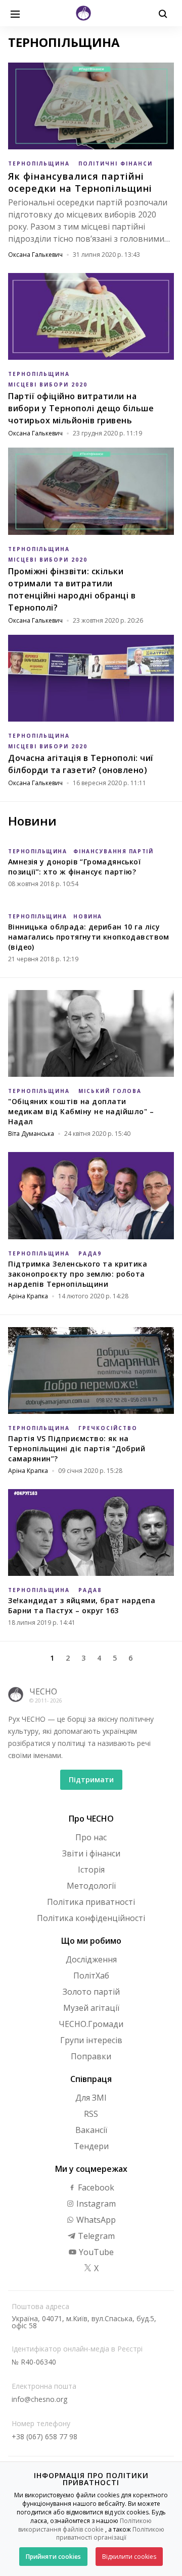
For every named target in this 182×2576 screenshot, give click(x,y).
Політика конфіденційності (91, 1918)
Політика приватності (91, 1902)
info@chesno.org (39, 2399)
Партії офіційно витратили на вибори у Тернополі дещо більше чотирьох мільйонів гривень (81, 408)
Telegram (95, 2236)
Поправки (91, 2056)
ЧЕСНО (43, 1691)
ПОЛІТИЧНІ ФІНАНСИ (116, 163)
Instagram (95, 2204)
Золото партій (91, 1992)
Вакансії (91, 2130)
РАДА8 (90, 1590)
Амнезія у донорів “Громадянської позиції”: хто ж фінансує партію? (74, 867)
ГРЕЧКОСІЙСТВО (108, 1428)
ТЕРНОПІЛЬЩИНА (39, 163)
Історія (91, 1870)
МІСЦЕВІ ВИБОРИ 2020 (48, 385)
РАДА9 (90, 1253)
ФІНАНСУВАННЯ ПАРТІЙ (113, 851)
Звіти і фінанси (91, 1853)
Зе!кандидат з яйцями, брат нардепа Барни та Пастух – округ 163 (82, 1605)
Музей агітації (91, 2008)
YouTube (95, 2252)
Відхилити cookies (129, 2557)
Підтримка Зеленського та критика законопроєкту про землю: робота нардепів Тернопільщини (78, 1274)
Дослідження (91, 1959)
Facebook (95, 2187)
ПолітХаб (91, 1976)
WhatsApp (95, 2220)
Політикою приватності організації (110, 2534)
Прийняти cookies (53, 2557)
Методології (91, 1886)
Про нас (91, 1837)
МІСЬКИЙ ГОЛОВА (110, 1091)
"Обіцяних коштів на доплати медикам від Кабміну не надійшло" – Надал (81, 1111)
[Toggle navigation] (15, 13)
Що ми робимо (91, 1941)
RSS (91, 2114)
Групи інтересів (91, 2040)
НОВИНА (87, 916)
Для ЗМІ (91, 2098)
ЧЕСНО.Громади (91, 2024)
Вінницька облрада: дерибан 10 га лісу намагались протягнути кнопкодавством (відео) (89, 937)
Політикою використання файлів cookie (85, 2525)
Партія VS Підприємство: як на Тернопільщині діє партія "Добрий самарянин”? (77, 1448)
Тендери (91, 2146)
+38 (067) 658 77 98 (44, 2436)
